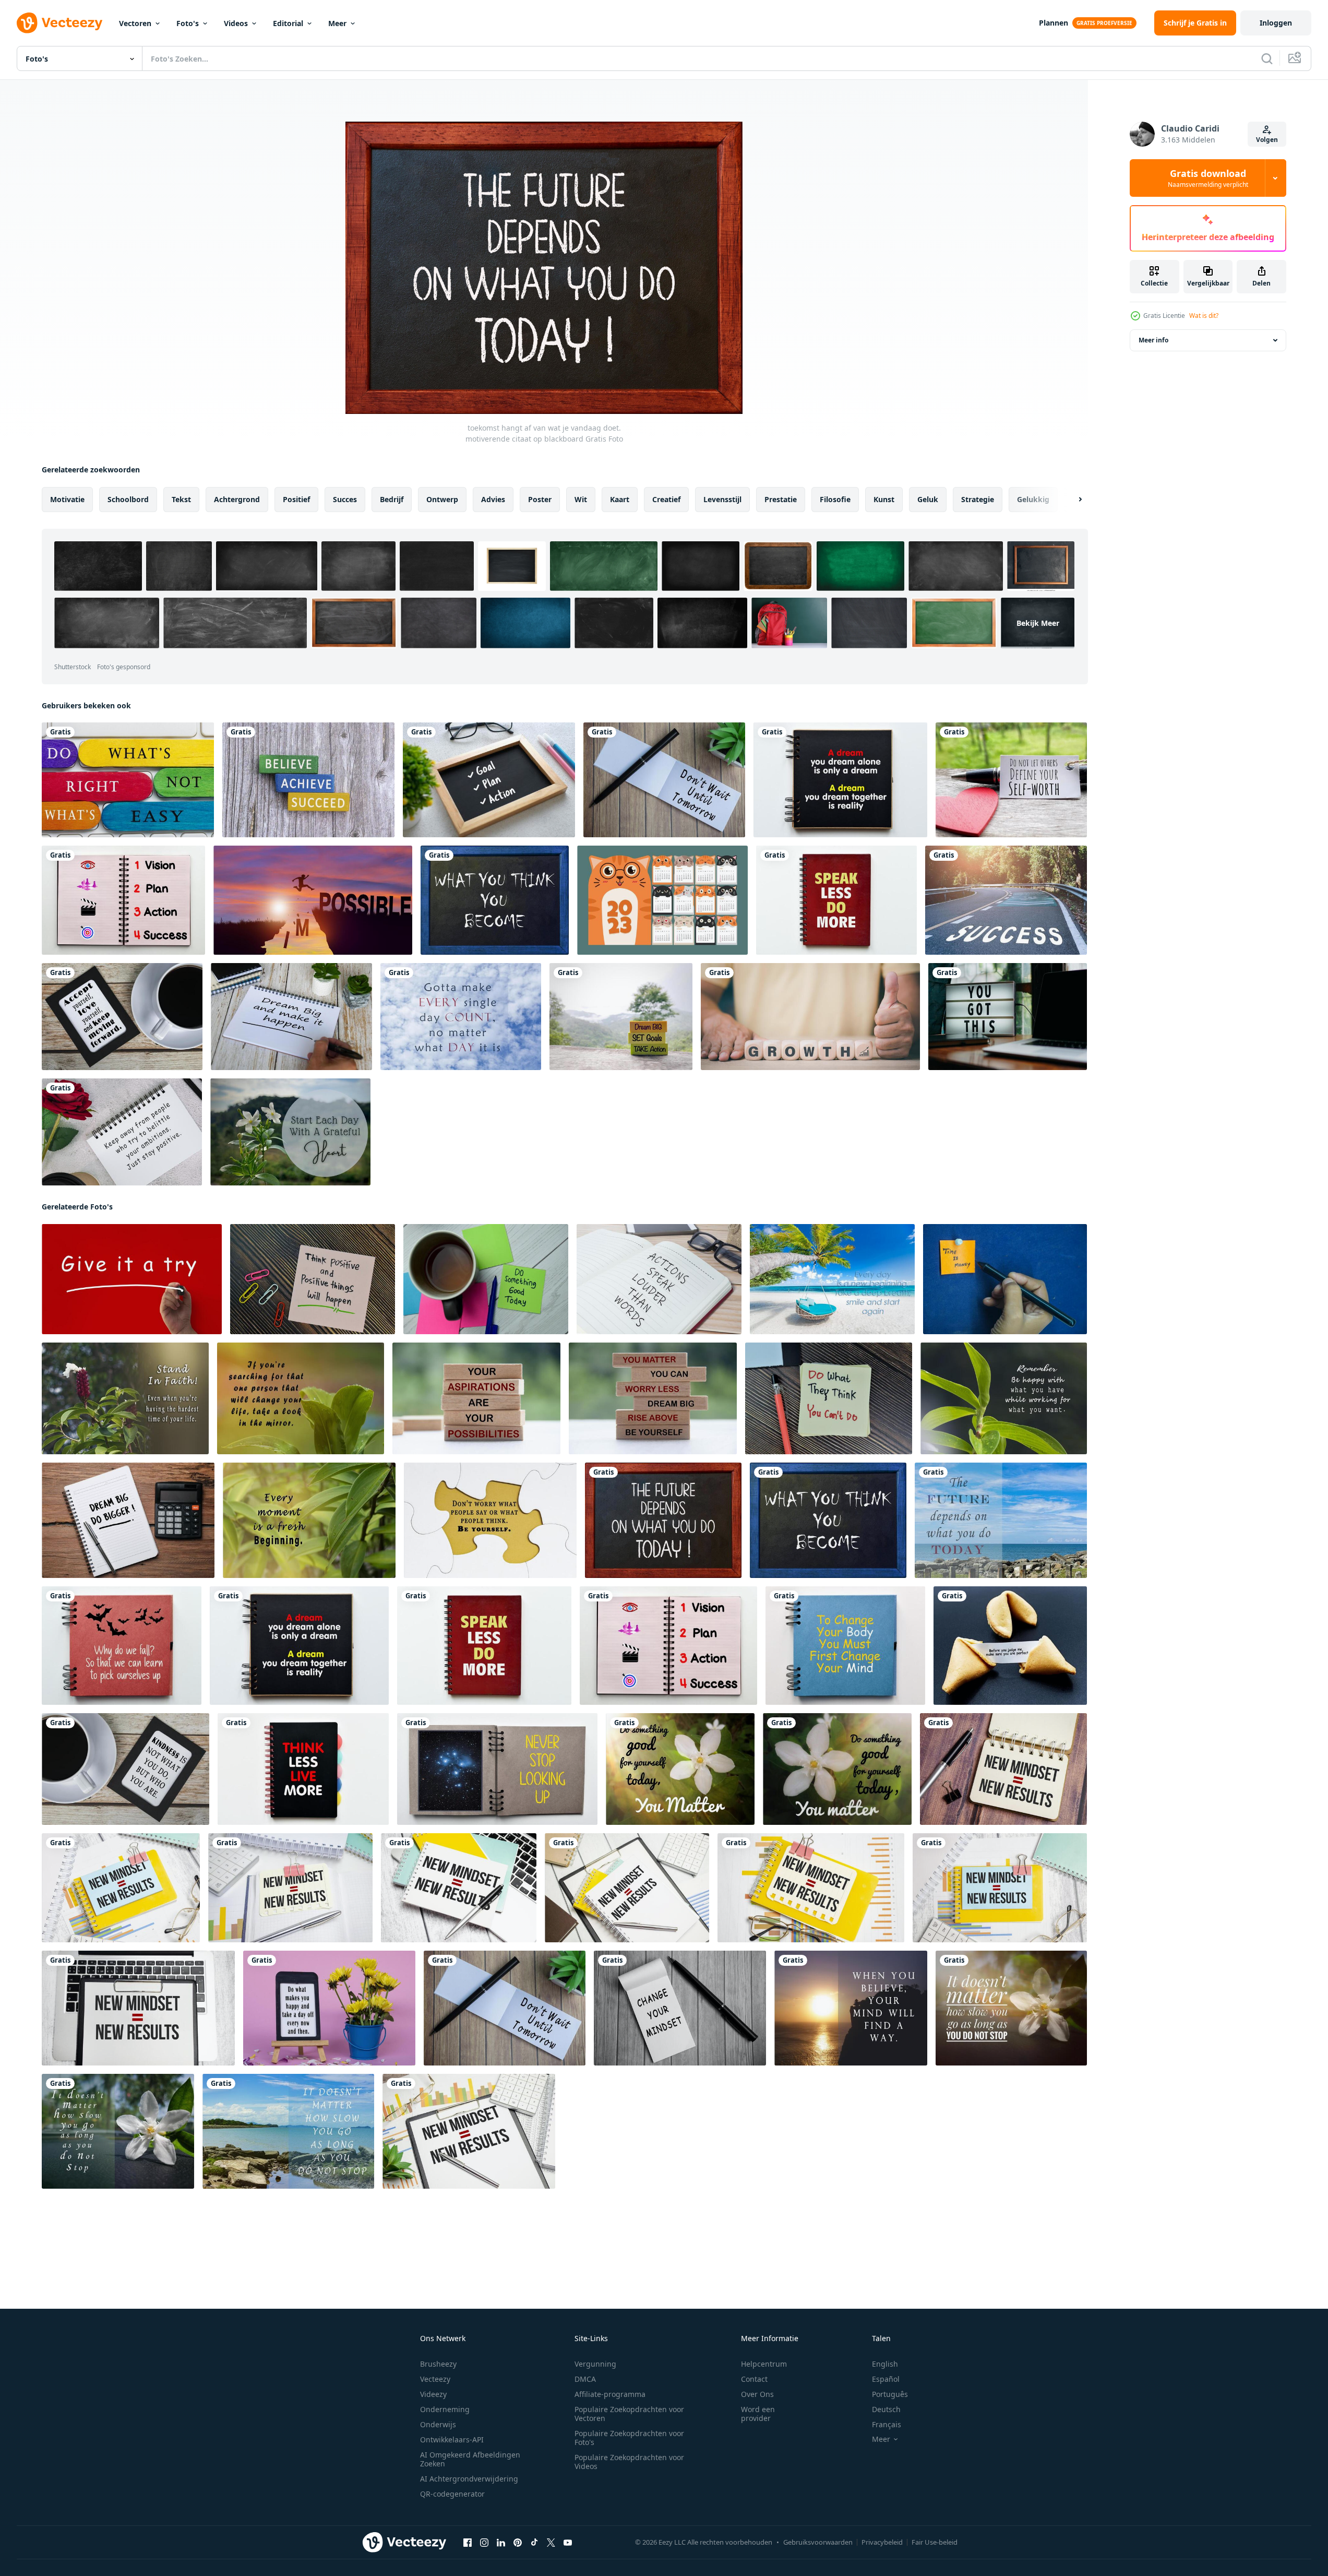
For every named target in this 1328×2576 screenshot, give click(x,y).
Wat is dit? (1204, 316)
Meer (337, 23)
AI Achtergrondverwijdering (469, 2479)
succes (345, 499)
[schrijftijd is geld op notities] (1005, 1279)
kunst (884, 499)
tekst (181, 499)
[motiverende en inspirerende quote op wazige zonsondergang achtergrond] (851, 2008)
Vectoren (135, 23)
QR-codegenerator (452, 2494)
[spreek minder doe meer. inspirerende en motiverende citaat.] (836, 900)
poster (540, 499)
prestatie (781, 499)
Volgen (1267, 140)
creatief (666, 499)
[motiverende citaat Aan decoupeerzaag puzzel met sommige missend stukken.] (490, 1520)
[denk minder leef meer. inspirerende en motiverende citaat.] (303, 1769)
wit (581, 499)
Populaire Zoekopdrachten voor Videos (629, 2462)
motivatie (67, 499)
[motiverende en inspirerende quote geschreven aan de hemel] (461, 1017)
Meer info (1153, 340)
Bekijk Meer (1038, 623)
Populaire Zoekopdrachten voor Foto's (629, 2438)
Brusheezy (438, 2364)
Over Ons (757, 2394)
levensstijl (722, 499)
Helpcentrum (764, 2364)
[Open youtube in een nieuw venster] (568, 2543)
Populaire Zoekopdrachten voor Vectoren (629, 2414)
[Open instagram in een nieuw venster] (484, 2543)
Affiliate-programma (610, 2394)
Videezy (433, 2394)
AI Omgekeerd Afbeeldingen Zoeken (470, 2459)
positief (296, 499)
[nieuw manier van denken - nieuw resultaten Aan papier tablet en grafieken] (469, 2131)
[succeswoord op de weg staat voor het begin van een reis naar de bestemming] (1006, 900)
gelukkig (1033, 499)
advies (493, 499)
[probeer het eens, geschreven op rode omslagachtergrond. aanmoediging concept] (132, 1279)
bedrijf (392, 499)
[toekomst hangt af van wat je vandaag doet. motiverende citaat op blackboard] (663, 1520)
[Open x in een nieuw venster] (551, 2543)
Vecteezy (435, 2379)
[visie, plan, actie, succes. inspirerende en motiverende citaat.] (123, 900)
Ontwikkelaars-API (452, 2440)
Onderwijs (438, 2424)
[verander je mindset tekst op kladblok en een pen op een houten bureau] (680, 2008)
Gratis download (1208, 178)
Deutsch (886, 2409)
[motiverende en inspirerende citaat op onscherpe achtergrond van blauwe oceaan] (1001, 1520)
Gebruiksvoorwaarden (818, 2542)
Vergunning (595, 2364)
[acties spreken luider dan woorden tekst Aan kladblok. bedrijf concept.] (659, 1279)
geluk (928, 499)
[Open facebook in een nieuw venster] (468, 2543)
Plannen (1054, 23)
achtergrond (237, 499)
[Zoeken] (1267, 58)
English (885, 2364)
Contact (754, 2379)
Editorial (288, 23)
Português (890, 2394)
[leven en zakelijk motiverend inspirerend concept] (128, 1520)
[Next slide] (1071, 500)
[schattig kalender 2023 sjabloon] (662, 900)
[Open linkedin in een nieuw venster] (501, 2543)
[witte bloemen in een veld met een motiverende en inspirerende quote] (680, 1769)
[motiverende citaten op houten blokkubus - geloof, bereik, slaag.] (308, 780)
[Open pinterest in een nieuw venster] (518, 2543)
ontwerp (442, 499)
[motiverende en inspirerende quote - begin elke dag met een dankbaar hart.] (290, 1132)
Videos (236, 23)
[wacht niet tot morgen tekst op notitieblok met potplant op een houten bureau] (664, 780)
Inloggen (1276, 23)
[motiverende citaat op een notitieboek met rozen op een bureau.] (122, 1132)
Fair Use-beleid (935, 2542)
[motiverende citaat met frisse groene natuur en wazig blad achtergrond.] (125, 1398)
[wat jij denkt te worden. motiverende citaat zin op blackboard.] (495, 900)
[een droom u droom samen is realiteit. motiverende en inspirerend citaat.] (840, 780)
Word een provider (758, 2414)
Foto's (188, 23)
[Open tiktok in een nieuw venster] (534, 2543)
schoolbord (128, 499)
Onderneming (445, 2409)
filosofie (835, 499)
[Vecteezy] (59, 23)
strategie (978, 499)
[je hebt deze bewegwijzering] (1008, 1017)
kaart (620, 499)
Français (887, 2424)
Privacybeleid (882, 2542)
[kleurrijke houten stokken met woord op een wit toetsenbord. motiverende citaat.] (128, 780)
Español (886, 2379)
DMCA (585, 2379)
